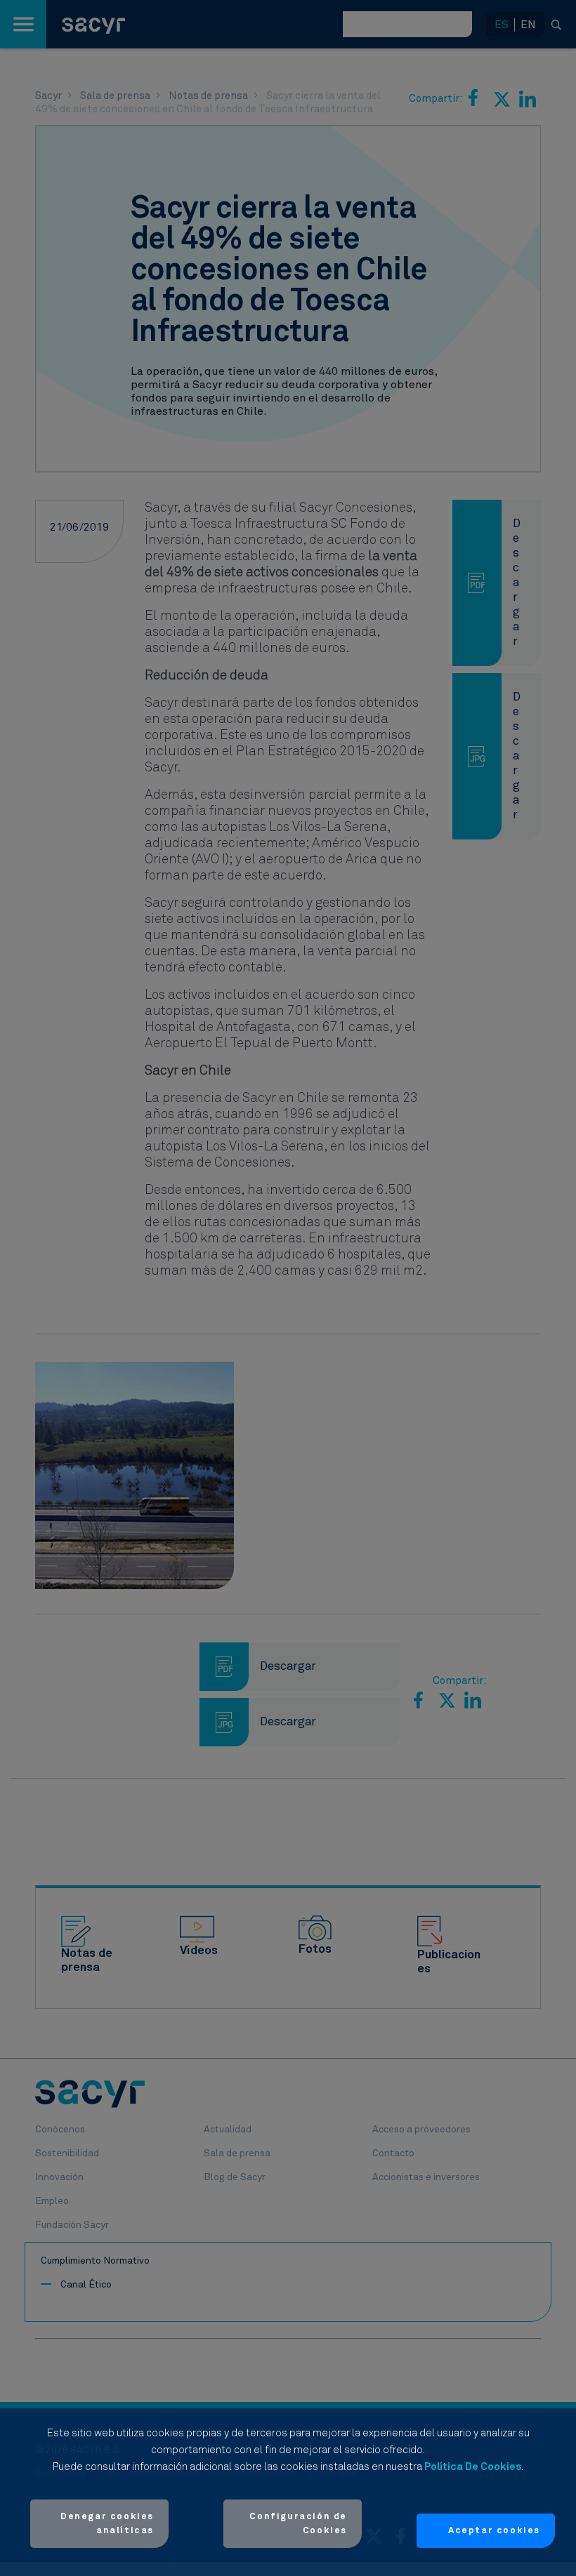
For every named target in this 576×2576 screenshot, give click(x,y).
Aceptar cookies (494, 2531)
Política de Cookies (473, 2467)
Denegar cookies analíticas (107, 2524)
